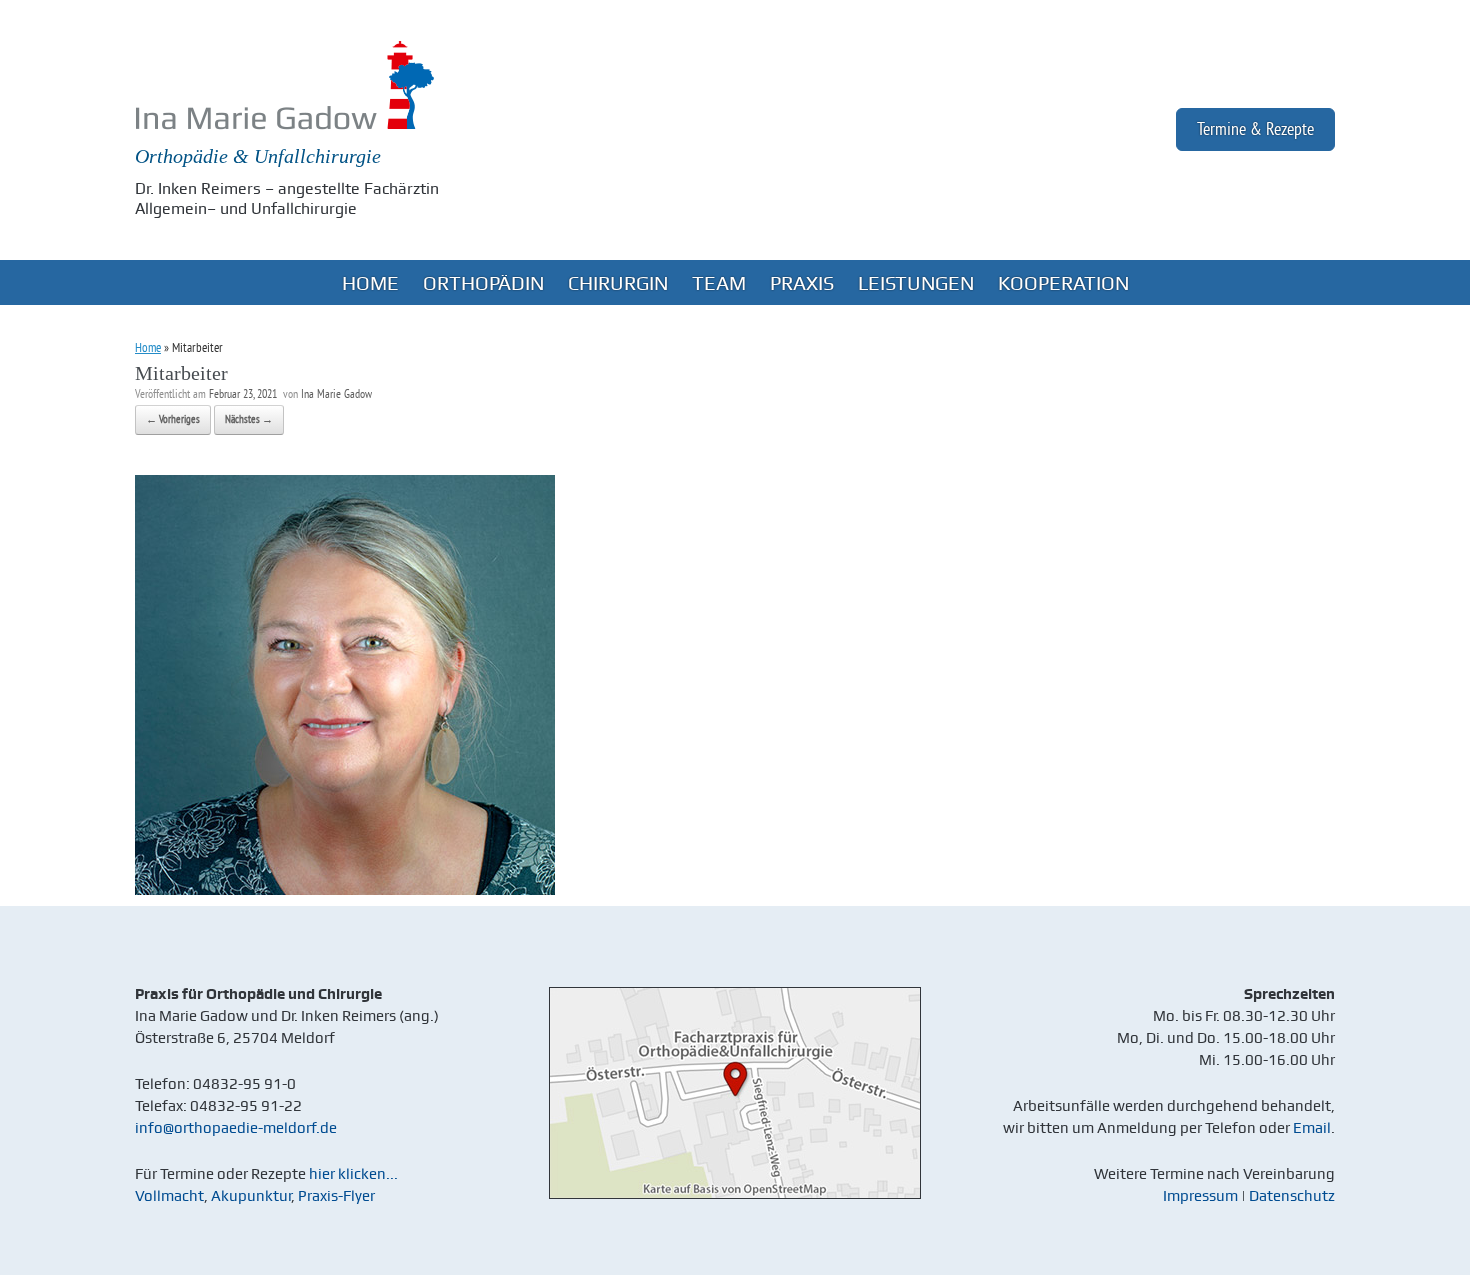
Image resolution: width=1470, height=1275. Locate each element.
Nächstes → (249, 420)
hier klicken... (353, 1174)
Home (370, 283)
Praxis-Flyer (336, 1196)
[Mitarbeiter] (345, 890)
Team (719, 283)
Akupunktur (251, 1196)
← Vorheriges (173, 420)
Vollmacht (169, 1196)
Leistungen (916, 283)
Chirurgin (618, 283)
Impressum (1200, 1196)
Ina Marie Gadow (336, 395)
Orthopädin (483, 283)
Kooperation (1063, 283)
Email (1312, 1128)
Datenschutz (1292, 1196)
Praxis (802, 283)
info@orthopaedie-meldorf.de (236, 1128)
